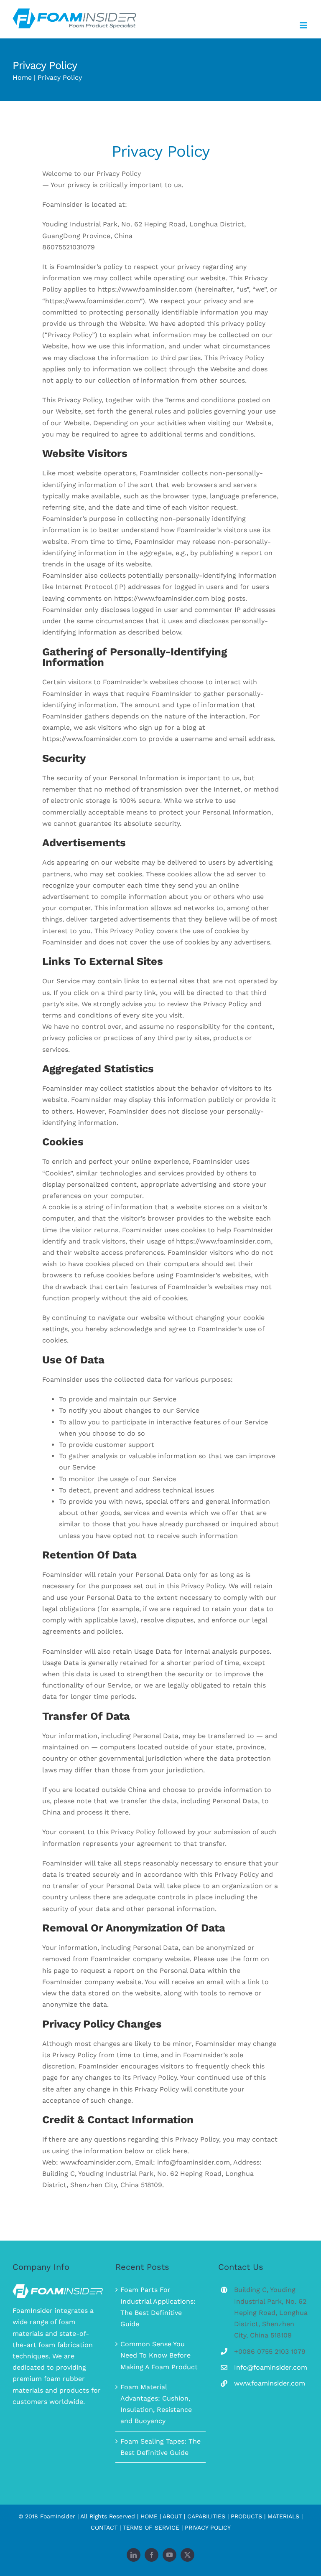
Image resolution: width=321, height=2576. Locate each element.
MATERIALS (283, 2516)
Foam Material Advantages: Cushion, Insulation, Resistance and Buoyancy (156, 2404)
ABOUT (172, 2516)
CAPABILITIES (206, 2516)
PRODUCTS (246, 2516)
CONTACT (104, 2528)
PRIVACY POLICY (208, 2528)
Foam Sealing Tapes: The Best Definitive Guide (160, 2447)
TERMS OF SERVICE (151, 2528)
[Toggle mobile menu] (304, 25)
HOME (149, 2516)
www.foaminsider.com (270, 2383)
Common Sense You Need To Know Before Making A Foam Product (159, 2355)
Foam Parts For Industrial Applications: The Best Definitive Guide (158, 2307)
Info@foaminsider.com (271, 2367)
